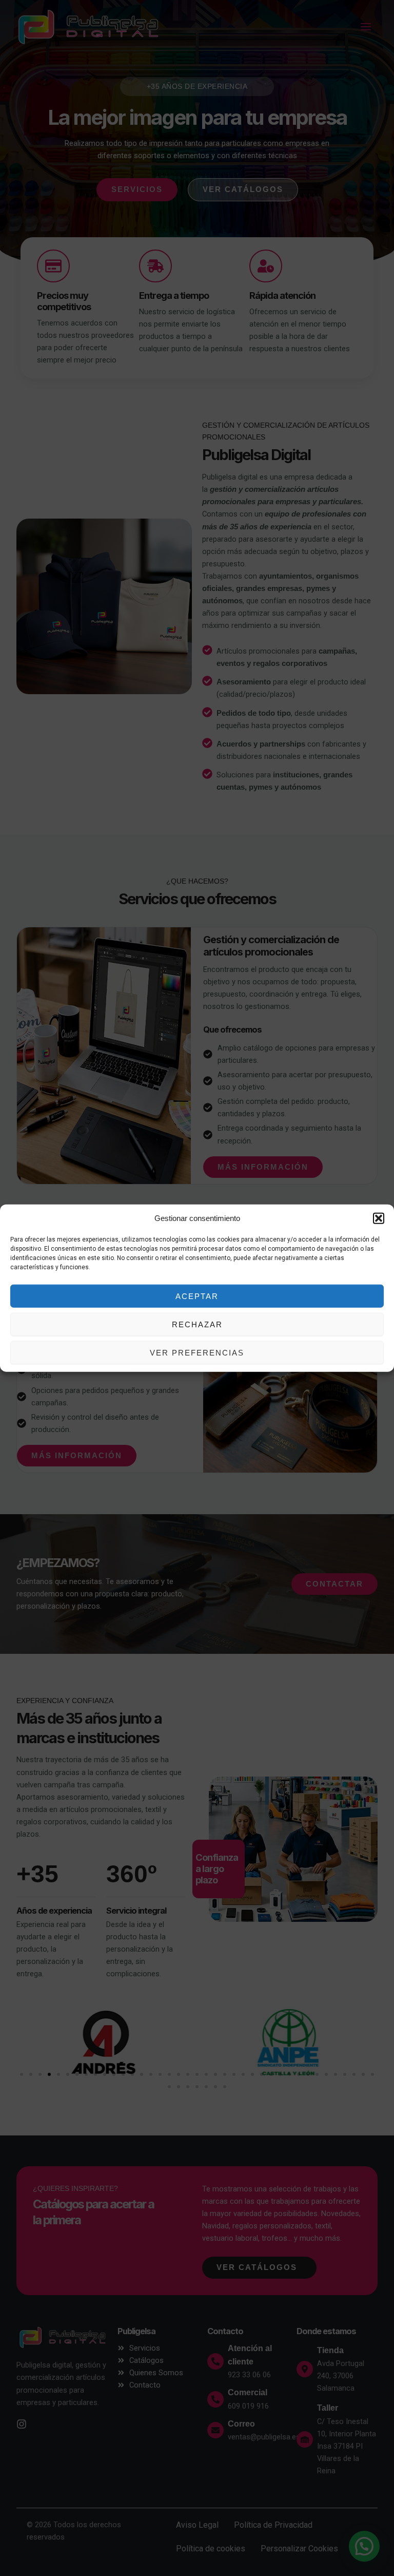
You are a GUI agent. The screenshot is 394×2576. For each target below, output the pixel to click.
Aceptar (197, 1296)
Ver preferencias (197, 1352)
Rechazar (197, 1324)
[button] (379, 1218)
